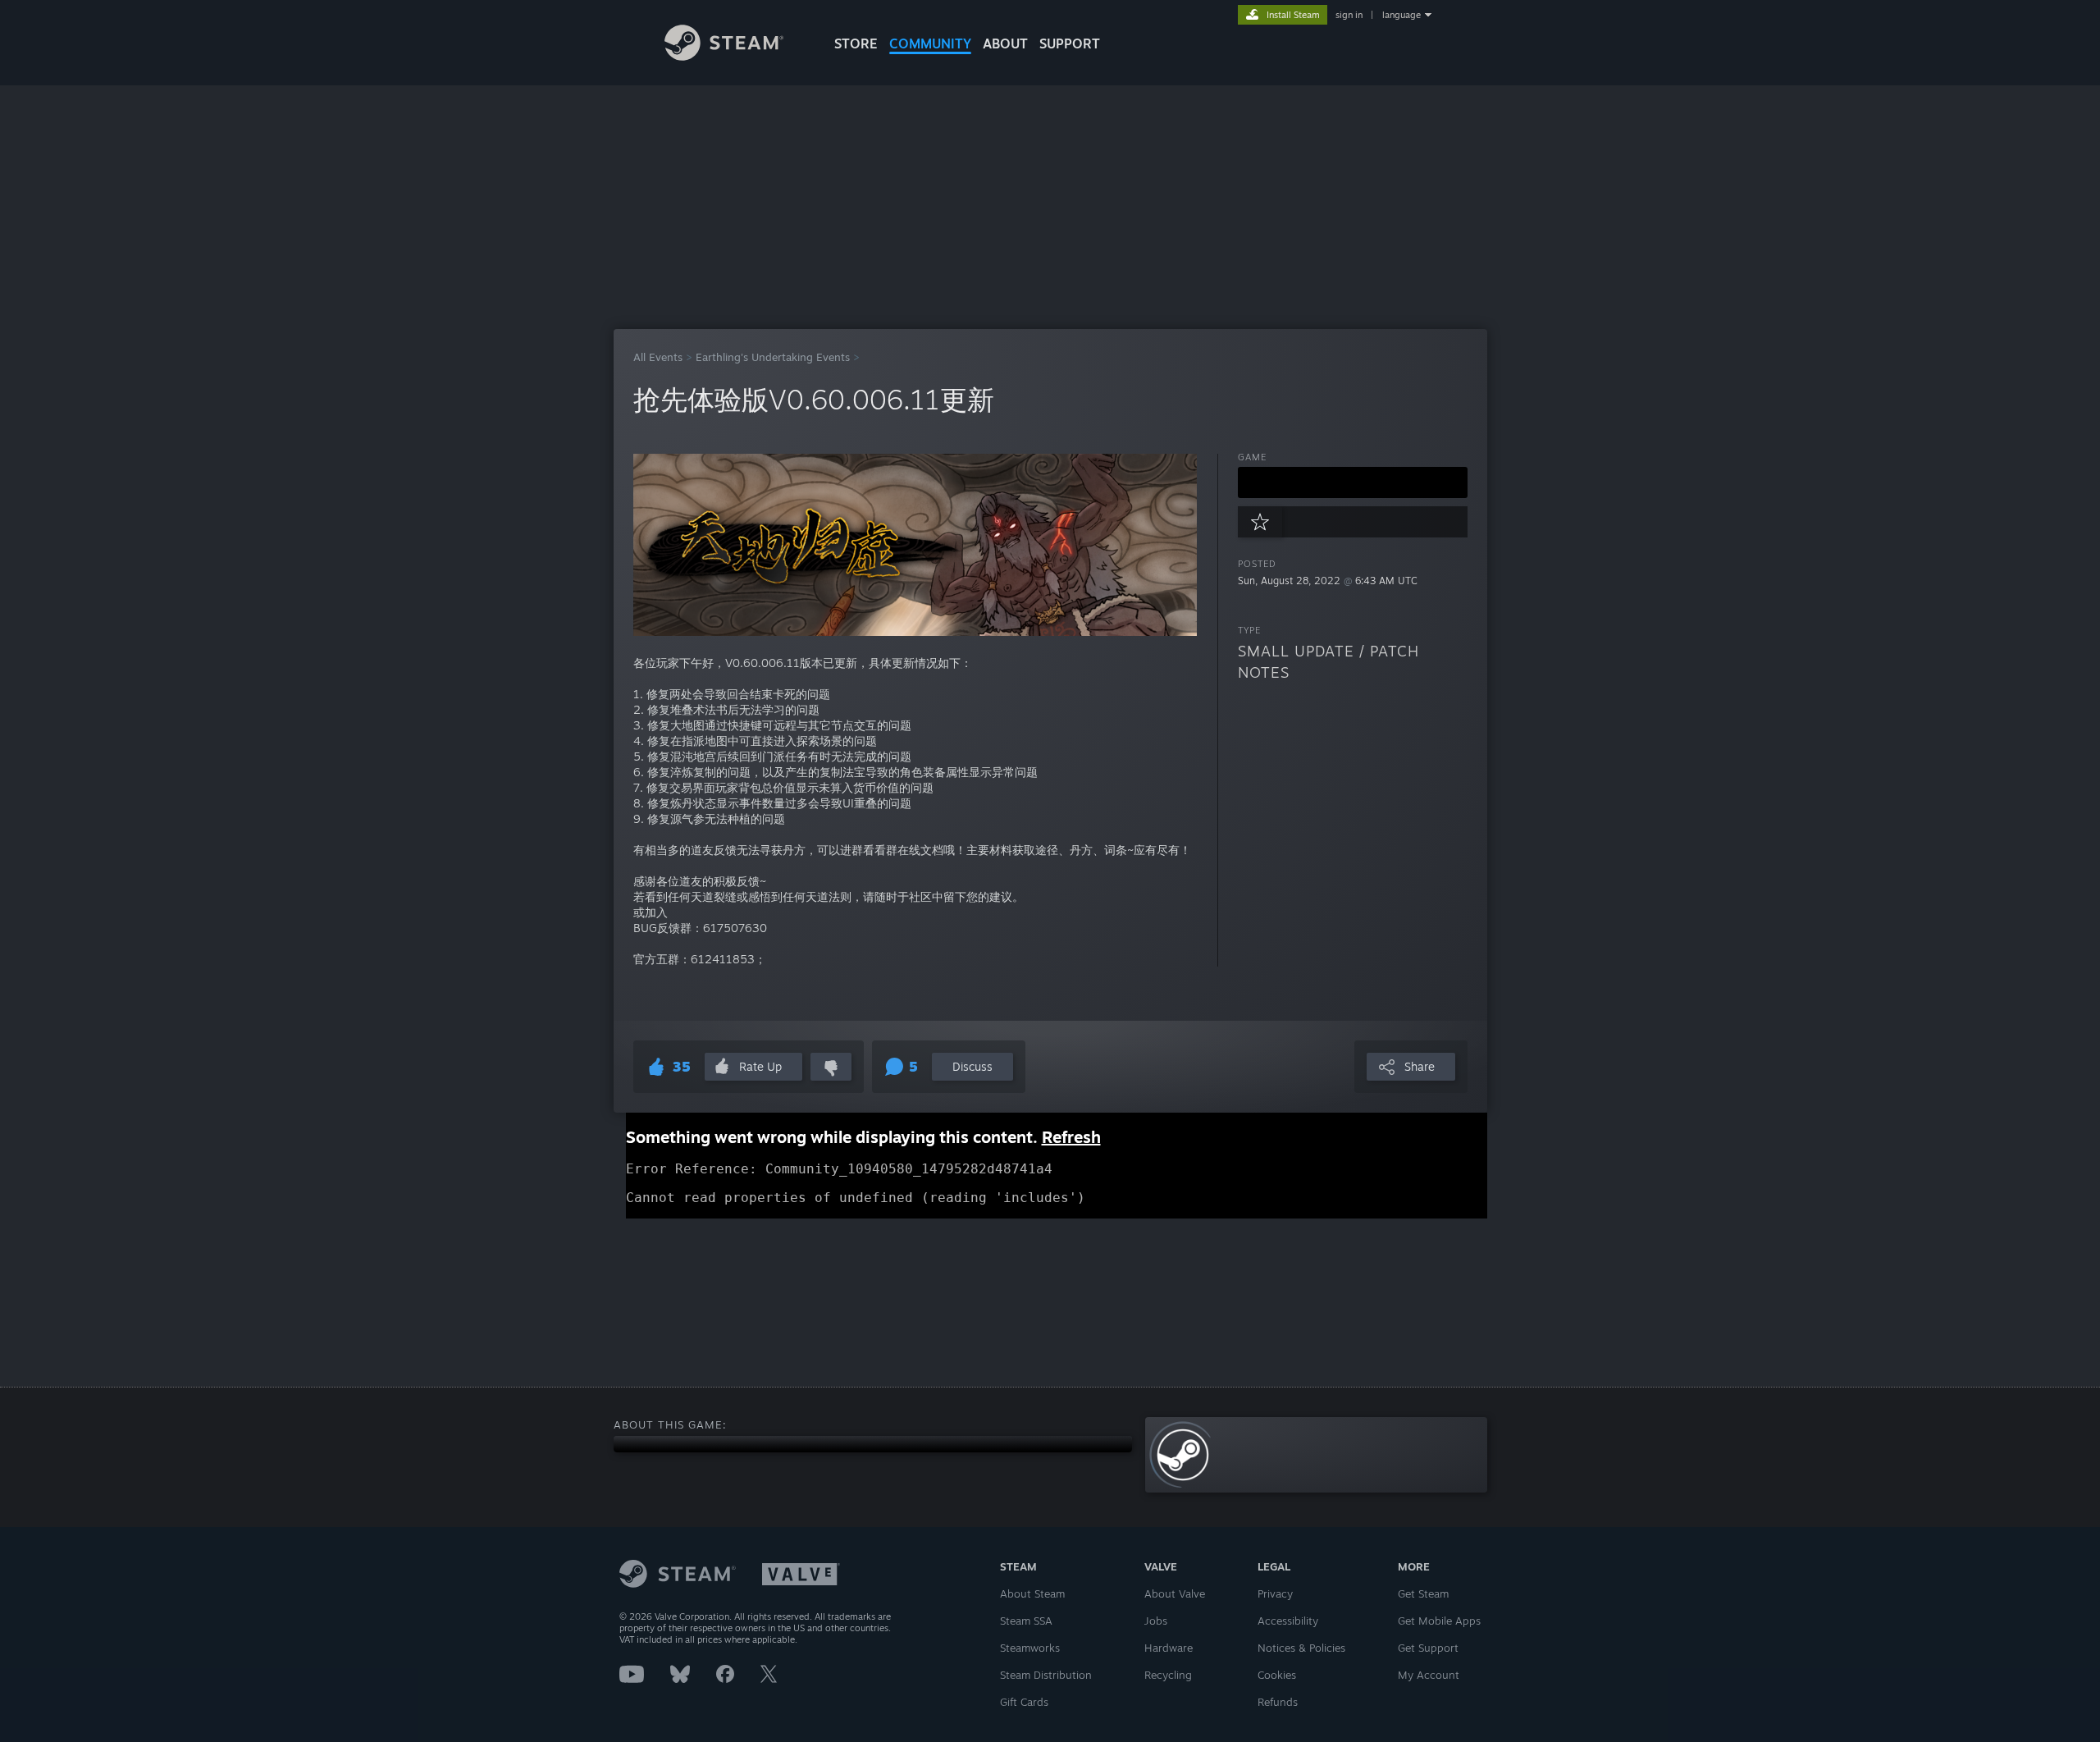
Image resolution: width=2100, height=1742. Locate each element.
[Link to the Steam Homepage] (724, 56)
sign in (1349, 15)
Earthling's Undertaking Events (773, 357)
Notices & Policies (1301, 1648)
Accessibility (1288, 1621)
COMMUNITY (930, 43)
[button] (1353, 482)
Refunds (1278, 1702)
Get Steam (1423, 1593)
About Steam (1032, 1593)
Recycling (1168, 1675)
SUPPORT (1070, 43)
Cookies (1277, 1675)
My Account (1429, 1675)
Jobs (1156, 1621)
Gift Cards (1024, 1702)
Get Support (1428, 1648)
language (1402, 15)
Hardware (1169, 1648)
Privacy (1275, 1593)
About (1005, 43)
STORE (856, 43)
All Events (658, 357)
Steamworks (1030, 1648)
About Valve (1175, 1593)
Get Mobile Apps (1439, 1621)
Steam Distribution (1046, 1675)
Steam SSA (1026, 1621)
